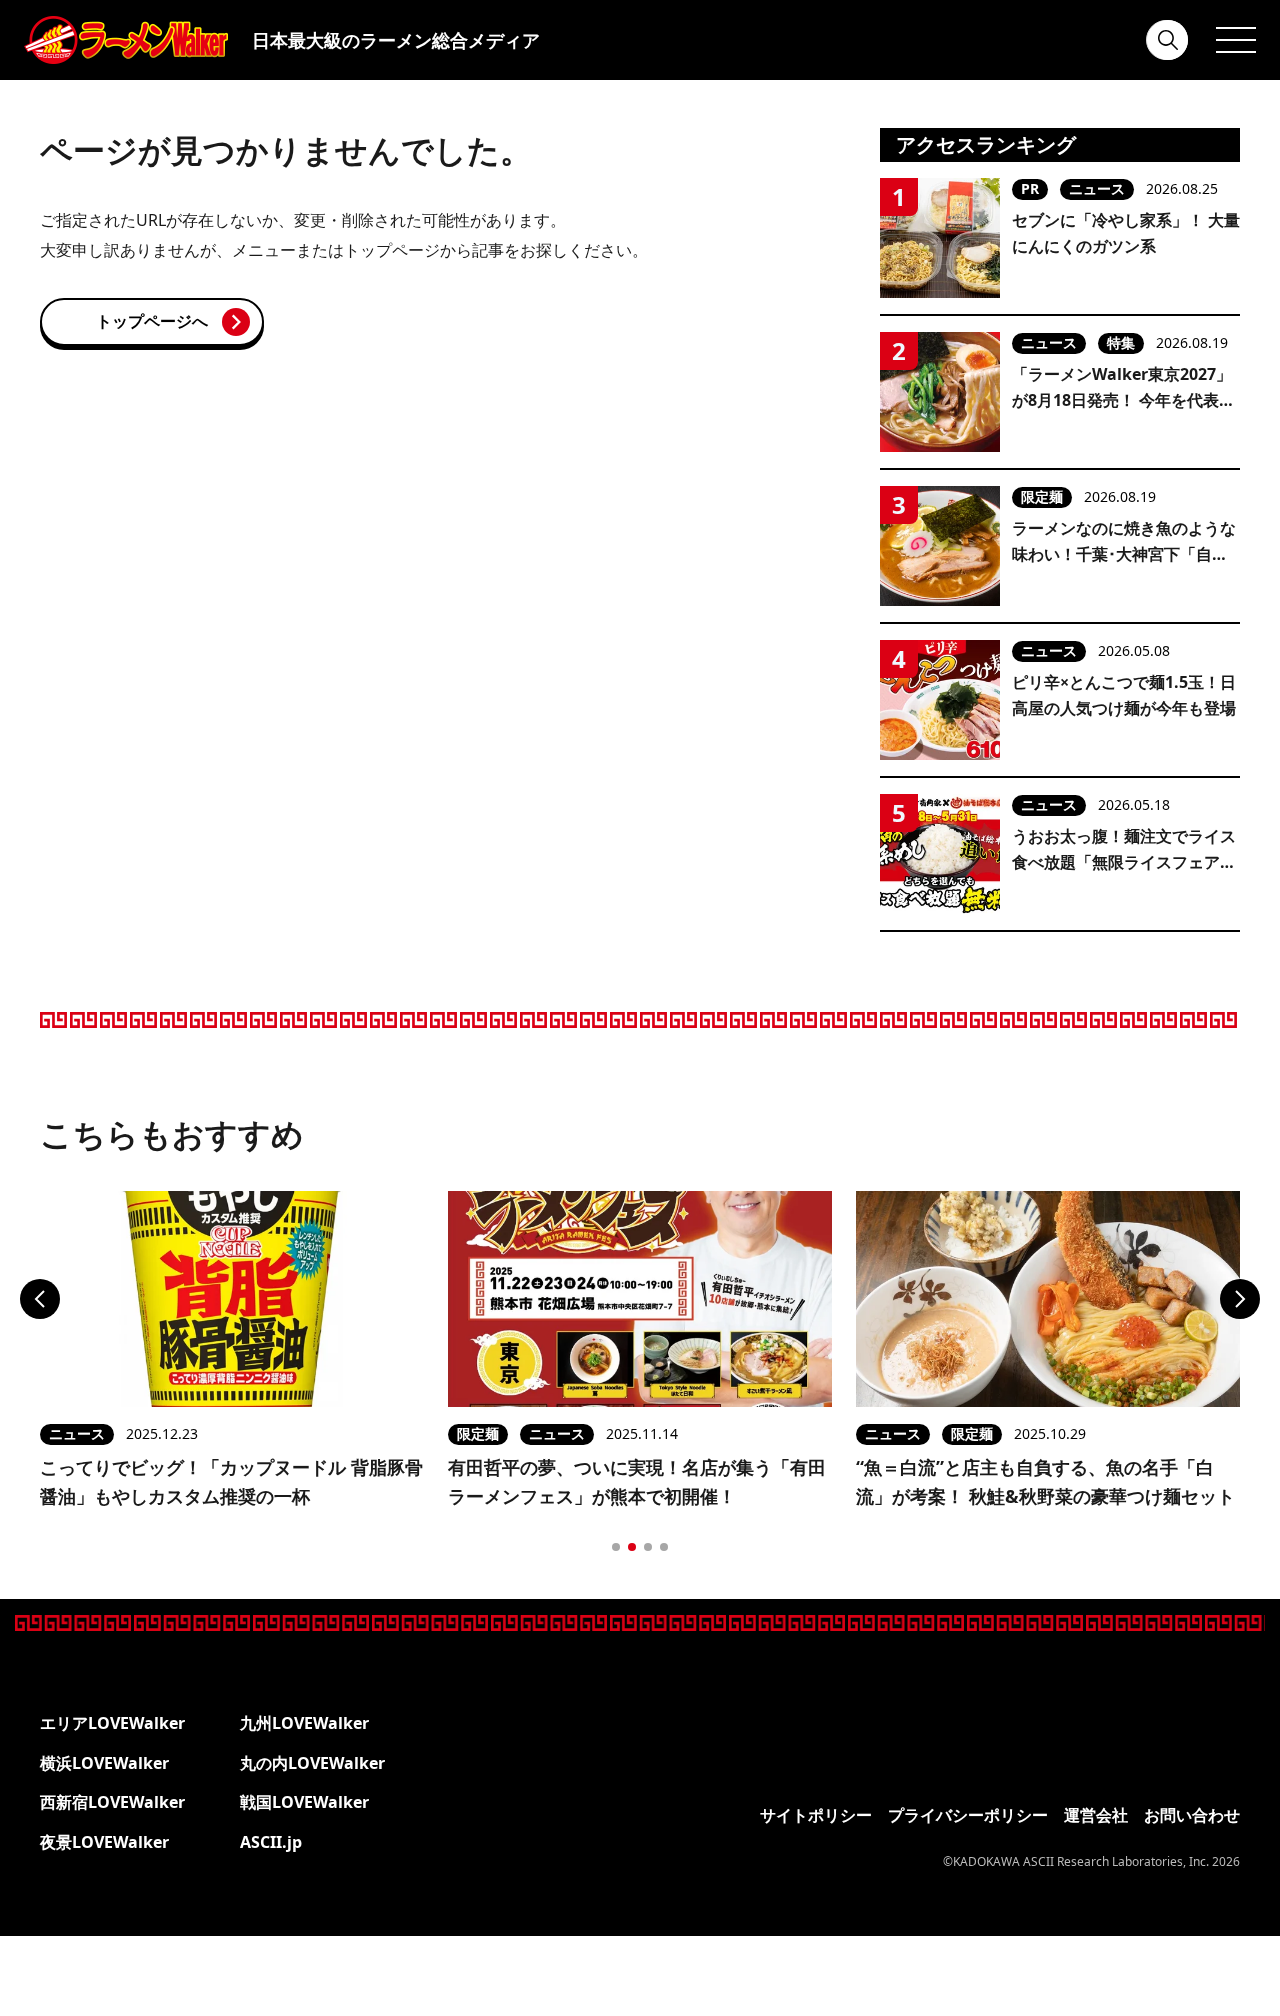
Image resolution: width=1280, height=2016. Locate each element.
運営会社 (1096, 1815)
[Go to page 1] (616, 1547)
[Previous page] (40, 1299)
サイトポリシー (816, 1815)
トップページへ (152, 321)
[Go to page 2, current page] (632, 1547)
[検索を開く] (1168, 40)
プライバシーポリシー (968, 1815)
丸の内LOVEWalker (312, 1763)
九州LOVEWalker (304, 1723)
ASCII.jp (271, 1842)
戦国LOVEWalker (304, 1802)
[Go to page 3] (648, 1547)
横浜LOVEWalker (104, 1763)
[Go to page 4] (664, 1547)
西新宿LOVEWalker (112, 1802)
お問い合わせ (1192, 1815)
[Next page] (1240, 1299)
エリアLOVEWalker (112, 1723)
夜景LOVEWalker (104, 1842)
